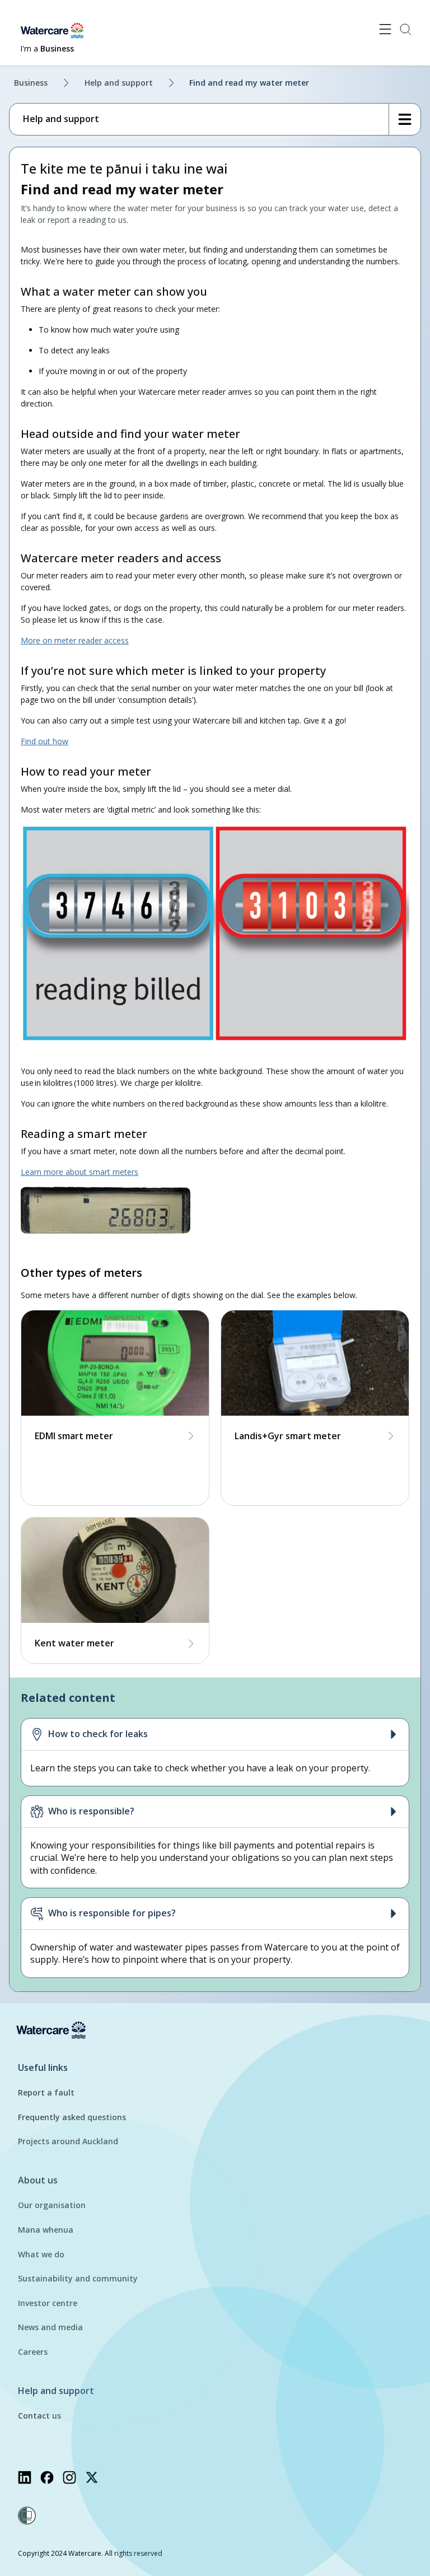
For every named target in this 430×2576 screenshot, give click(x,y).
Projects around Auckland (68, 2141)
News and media (50, 2327)
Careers (33, 2352)
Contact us (39, 2416)
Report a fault (46, 2092)
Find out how (45, 741)
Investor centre (48, 2303)
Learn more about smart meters (80, 1172)
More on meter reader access (75, 640)
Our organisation (52, 2205)
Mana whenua (46, 2230)
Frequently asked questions (72, 2117)
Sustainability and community (78, 2278)
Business (31, 83)
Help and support (119, 83)
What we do (41, 2254)
